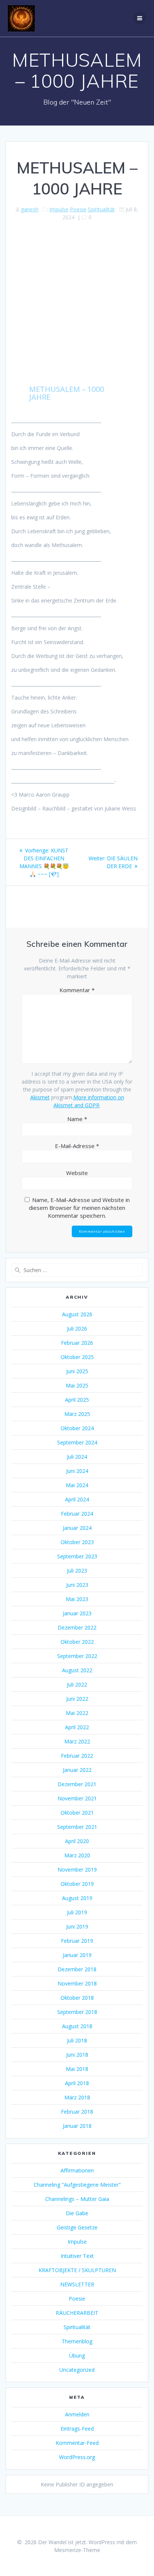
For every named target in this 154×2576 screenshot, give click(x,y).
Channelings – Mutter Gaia (77, 2199)
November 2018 (77, 1983)
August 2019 (77, 1898)
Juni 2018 (77, 2055)
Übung (77, 2355)
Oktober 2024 (77, 1428)
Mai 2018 (77, 2069)
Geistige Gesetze (77, 2227)
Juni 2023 (77, 1585)
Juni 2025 (77, 1371)
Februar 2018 (77, 2112)
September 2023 (77, 1556)
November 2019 (77, 1870)
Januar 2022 (77, 1770)
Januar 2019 (77, 1955)
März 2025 (77, 1414)
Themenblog (77, 2341)
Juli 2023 (77, 1571)
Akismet (40, 1097)
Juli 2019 (77, 1912)
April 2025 (77, 1400)
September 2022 (77, 1656)
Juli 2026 (77, 1328)
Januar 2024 (77, 1528)
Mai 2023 (77, 1599)
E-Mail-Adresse (77, 1146)
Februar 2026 (77, 1343)
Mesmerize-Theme (77, 2550)
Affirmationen (77, 2170)
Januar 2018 (77, 2126)
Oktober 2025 (77, 1357)
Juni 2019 (77, 1926)
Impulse (59, 209)
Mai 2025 (77, 1385)
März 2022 (77, 1741)
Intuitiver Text (77, 2256)
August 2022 (77, 1670)
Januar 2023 (77, 1613)
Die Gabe (77, 2213)
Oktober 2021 (77, 1813)
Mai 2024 (77, 1485)
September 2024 (77, 1442)
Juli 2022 (77, 1684)
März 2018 (77, 2097)
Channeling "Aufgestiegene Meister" (77, 2185)
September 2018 (77, 2012)
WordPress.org (77, 2457)
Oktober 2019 (77, 1884)
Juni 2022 (77, 1699)
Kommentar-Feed (77, 2443)
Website (77, 1173)
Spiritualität (101, 209)
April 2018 (77, 2083)
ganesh (30, 209)
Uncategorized (77, 2370)
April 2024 (77, 1499)
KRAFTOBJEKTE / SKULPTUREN (77, 2270)
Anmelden (77, 2414)
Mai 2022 (77, 1713)
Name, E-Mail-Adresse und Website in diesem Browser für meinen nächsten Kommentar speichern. (79, 1208)
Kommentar (77, 990)
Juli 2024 (77, 1457)
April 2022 (77, 1727)
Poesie (78, 209)
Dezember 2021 (77, 1784)
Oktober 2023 (77, 1542)
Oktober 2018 (77, 1998)
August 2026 (77, 1314)
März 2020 (77, 1855)
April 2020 (77, 1841)
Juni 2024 (77, 1471)
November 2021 (77, 1798)
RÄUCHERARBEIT (77, 2313)
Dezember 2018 (77, 1969)
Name (77, 1119)
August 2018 (77, 2026)
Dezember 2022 (77, 1627)
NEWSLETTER (77, 2284)
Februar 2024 (77, 1514)
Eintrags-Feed (77, 2429)
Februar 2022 (77, 1756)
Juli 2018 (77, 2040)
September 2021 (77, 1827)
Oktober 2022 (77, 1642)
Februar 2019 (77, 1941)
